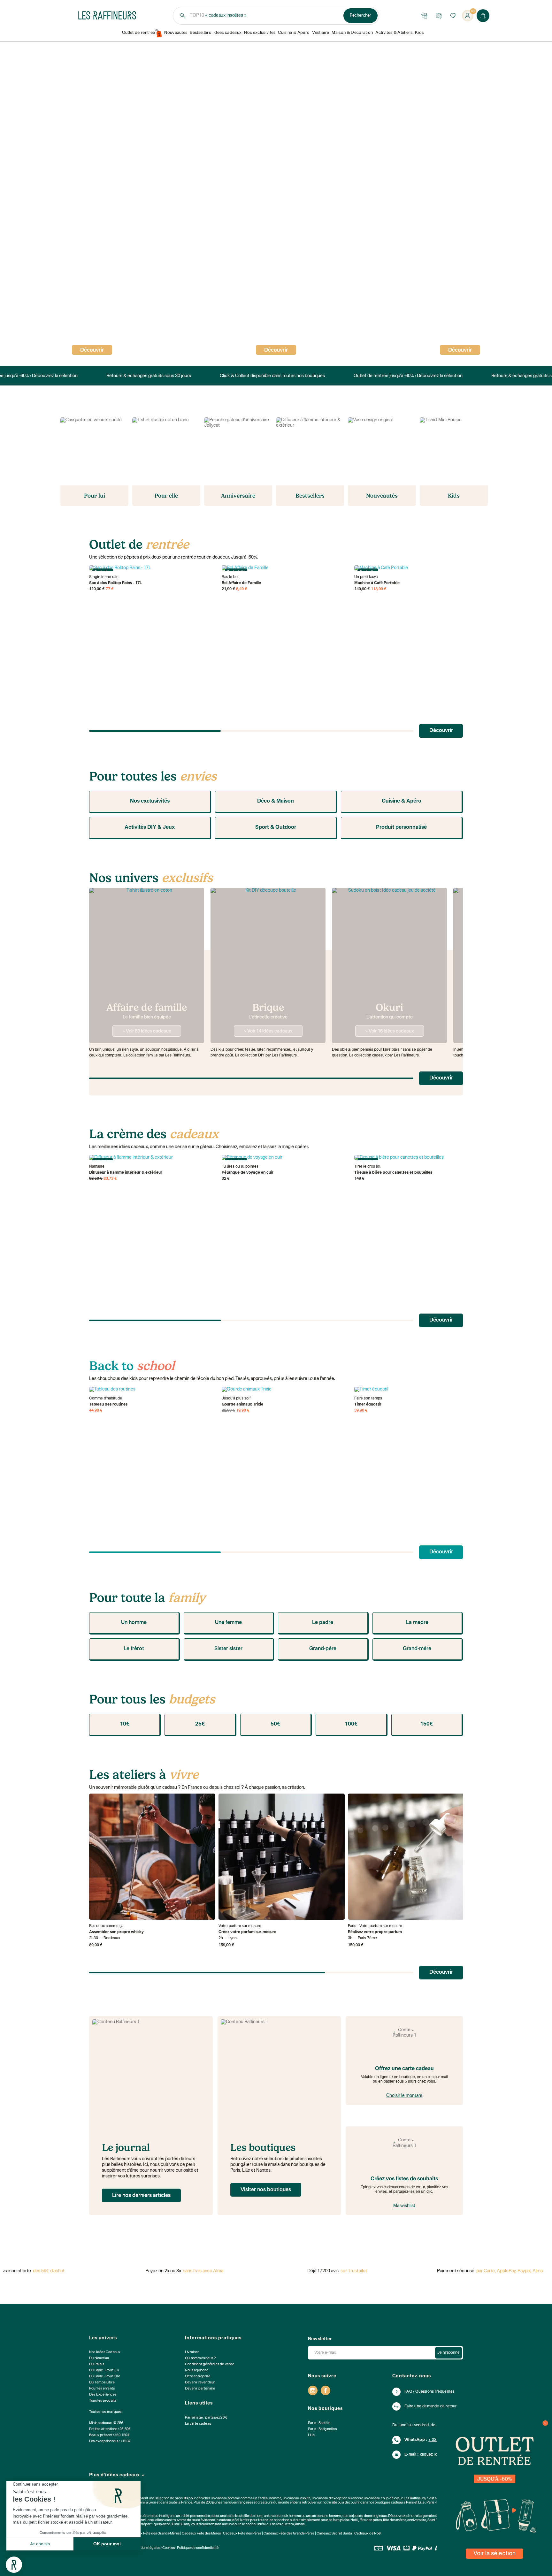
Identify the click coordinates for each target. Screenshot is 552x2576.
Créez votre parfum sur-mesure (247, 1932)
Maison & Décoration (352, 33)
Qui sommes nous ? (200, 2358)
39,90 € (361, 1411)
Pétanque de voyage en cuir (248, 1173)
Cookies (169, 2548)
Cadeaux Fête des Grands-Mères (154, 2534)
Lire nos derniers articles (141, 2196)
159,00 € (226, 1945)
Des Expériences (103, 2395)
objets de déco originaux (368, 2516)
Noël (354, 2520)
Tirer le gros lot (367, 1167)
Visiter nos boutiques (266, 2190)
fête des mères (395, 2520)
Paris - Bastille (319, 2423)
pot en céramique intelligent (153, 2516)
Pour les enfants (102, 2389)
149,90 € (362, 589)
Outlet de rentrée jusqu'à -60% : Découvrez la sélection (404, 376)
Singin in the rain (104, 577)
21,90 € (228, 589)
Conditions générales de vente (210, 2364)
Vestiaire (321, 33)
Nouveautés (176, 33)
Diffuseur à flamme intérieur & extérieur (126, 1173)
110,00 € (97, 589)
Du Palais (97, 2364)
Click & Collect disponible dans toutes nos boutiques (268, 376)
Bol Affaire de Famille (241, 583)
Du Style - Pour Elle (105, 2377)
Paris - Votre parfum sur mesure (375, 1926)
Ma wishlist (404, 2206)
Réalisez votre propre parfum (375, 1932)
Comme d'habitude (106, 1399)
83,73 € (110, 1179)
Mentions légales (147, 2548)
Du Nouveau (99, 2358)
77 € (110, 589)
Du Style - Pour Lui (104, 2370)
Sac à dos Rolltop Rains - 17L (115, 583)
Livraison (192, 2352)
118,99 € (379, 589)
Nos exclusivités (260, 33)
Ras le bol (230, 577)
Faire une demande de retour (430, 2406)
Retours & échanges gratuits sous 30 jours (145, 376)
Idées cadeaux (227, 33)
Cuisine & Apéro (294, 33)
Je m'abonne (448, 2353)
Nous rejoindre (197, 2370)
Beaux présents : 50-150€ (109, 2435)
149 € (359, 1179)
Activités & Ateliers (394, 33)
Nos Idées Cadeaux (105, 2352)
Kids (419, 33)
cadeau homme (228, 2499)
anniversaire (417, 2520)
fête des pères (371, 2520)
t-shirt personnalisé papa (200, 2516)
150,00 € (356, 1945)
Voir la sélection (494, 2554)
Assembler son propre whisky (116, 1932)
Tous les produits (103, 2401)
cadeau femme (270, 2499)
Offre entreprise (198, 2377)
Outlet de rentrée (139, 33)
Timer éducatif (368, 1405)
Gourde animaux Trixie (242, 1405)
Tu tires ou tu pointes (240, 1167)
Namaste (97, 1167)
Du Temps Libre (102, 2383)
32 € (226, 1179)
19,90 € (243, 1411)
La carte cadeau (198, 2424)
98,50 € (96, 1179)
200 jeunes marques (221, 2503)
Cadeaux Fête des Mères (201, 2534)
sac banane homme (326, 2516)
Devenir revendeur (200, 2383)
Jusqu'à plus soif (236, 1399)
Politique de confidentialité (198, 2548)
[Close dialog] (545, 2423)
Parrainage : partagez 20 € (206, 2418)
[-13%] (285, 1390)
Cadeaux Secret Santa (334, 2534)
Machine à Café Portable (377, 583)
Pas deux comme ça (106, 1926)
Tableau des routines (108, 1405)
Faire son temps (368, 1399)
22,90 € (228, 1411)
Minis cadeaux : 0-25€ (106, 2423)
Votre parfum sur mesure (240, 1926)
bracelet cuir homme (285, 2516)
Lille (311, 2435)
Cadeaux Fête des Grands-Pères (289, 2534)
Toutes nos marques (105, 2412)
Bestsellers (200, 33)
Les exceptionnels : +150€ (110, 2441)
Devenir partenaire (200, 2389)
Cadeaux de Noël (368, 2534)
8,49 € (242, 589)
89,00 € (96, 1945)
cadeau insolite (299, 2499)
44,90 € (96, 1411)
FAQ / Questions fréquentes (429, 2392)
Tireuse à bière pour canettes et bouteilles (393, 1173)
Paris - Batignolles (322, 2429)
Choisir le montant (404, 2096)
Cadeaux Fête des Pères (242, 2534)
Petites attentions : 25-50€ (110, 2429)
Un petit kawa (366, 577)
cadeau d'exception (332, 2499)
